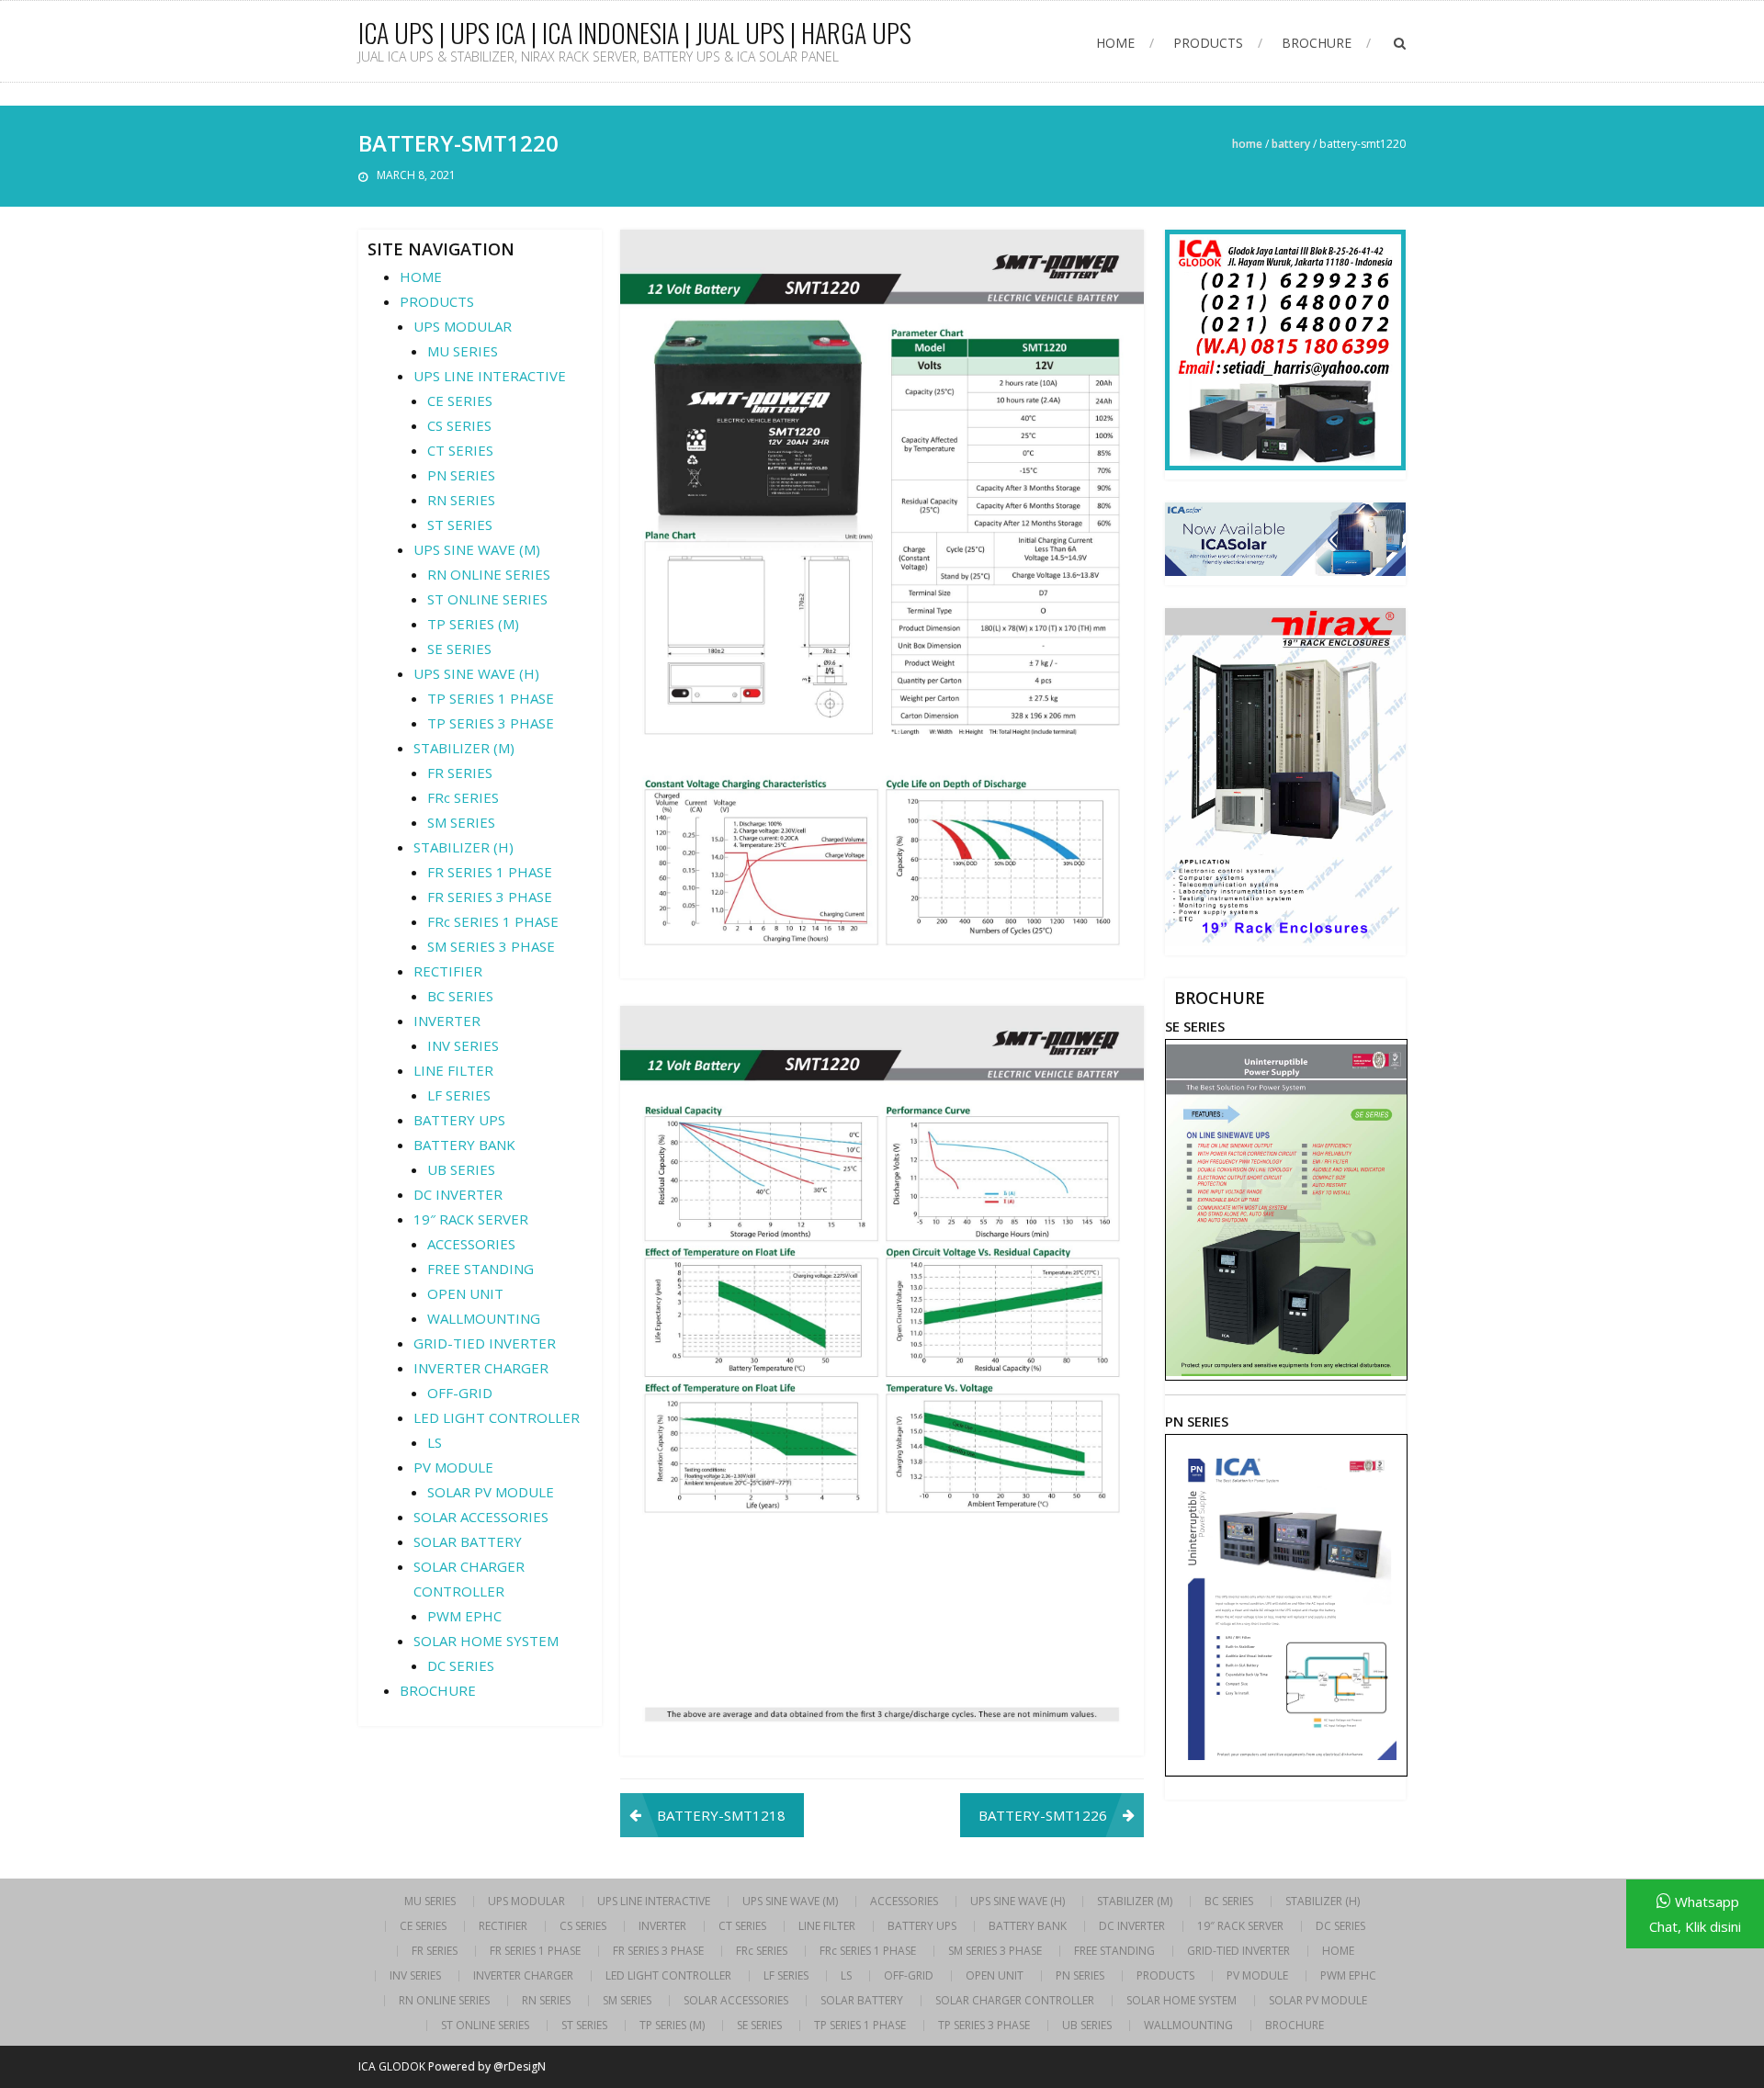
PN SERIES (461, 475)
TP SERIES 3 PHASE (491, 723)
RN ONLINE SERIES (489, 574)
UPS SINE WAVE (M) (477, 549)
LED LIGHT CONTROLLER (497, 1417)
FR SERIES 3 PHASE (490, 897)
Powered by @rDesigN (487, 2066)
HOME (1115, 43)
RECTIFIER (448, 971)
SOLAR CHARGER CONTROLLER (1015, 2001)
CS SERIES (459, 425)
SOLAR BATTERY (468, 1541)
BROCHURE (1317, 43)
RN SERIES (461, 500)
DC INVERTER (458, 1194)
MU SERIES (463, 351)
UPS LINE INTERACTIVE (490, 376)
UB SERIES (461, 1169)
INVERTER (447, 1021)
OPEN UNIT (465, 1293)
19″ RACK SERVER (471, 1219)
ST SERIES (460, 525)
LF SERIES (459, 1095)
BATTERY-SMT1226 (1043, 1815)
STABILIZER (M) (464, 748)
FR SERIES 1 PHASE (490, 872)
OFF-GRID (460, 1393)
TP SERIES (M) (473, 624)
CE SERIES (460, 401)
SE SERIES (459, 649)
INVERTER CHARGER (481, 1368)
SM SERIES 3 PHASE (491, 946)
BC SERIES (460, 996)
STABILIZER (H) (464, 847)
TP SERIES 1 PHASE (491, 698)
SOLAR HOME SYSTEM (486, 1641)
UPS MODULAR (463, 326)
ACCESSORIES (471, 1244)
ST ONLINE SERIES (487, 599)
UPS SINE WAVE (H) (476, 673)
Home (1247, 144)
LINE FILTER (453, 1070)
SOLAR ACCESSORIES (481, 1517)
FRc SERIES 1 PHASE (493, 921)
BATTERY (1291, 144)
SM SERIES (461, 822)
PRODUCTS (1208, 43)
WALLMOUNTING (484, 1318)
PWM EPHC (464, 1616)
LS (435, 1442)
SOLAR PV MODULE (491, 1492)
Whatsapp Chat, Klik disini (1695, 1914)
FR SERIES (460, 773)
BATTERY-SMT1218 (721, 1815)
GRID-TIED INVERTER (485, 1343)
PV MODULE (453, 1467)
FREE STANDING (481, 1269)
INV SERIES (463, 1045)
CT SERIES (460, 450)
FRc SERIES (463, 797)
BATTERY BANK (464, 1145)
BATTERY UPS (459, 1120)
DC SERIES (461, 1665)
